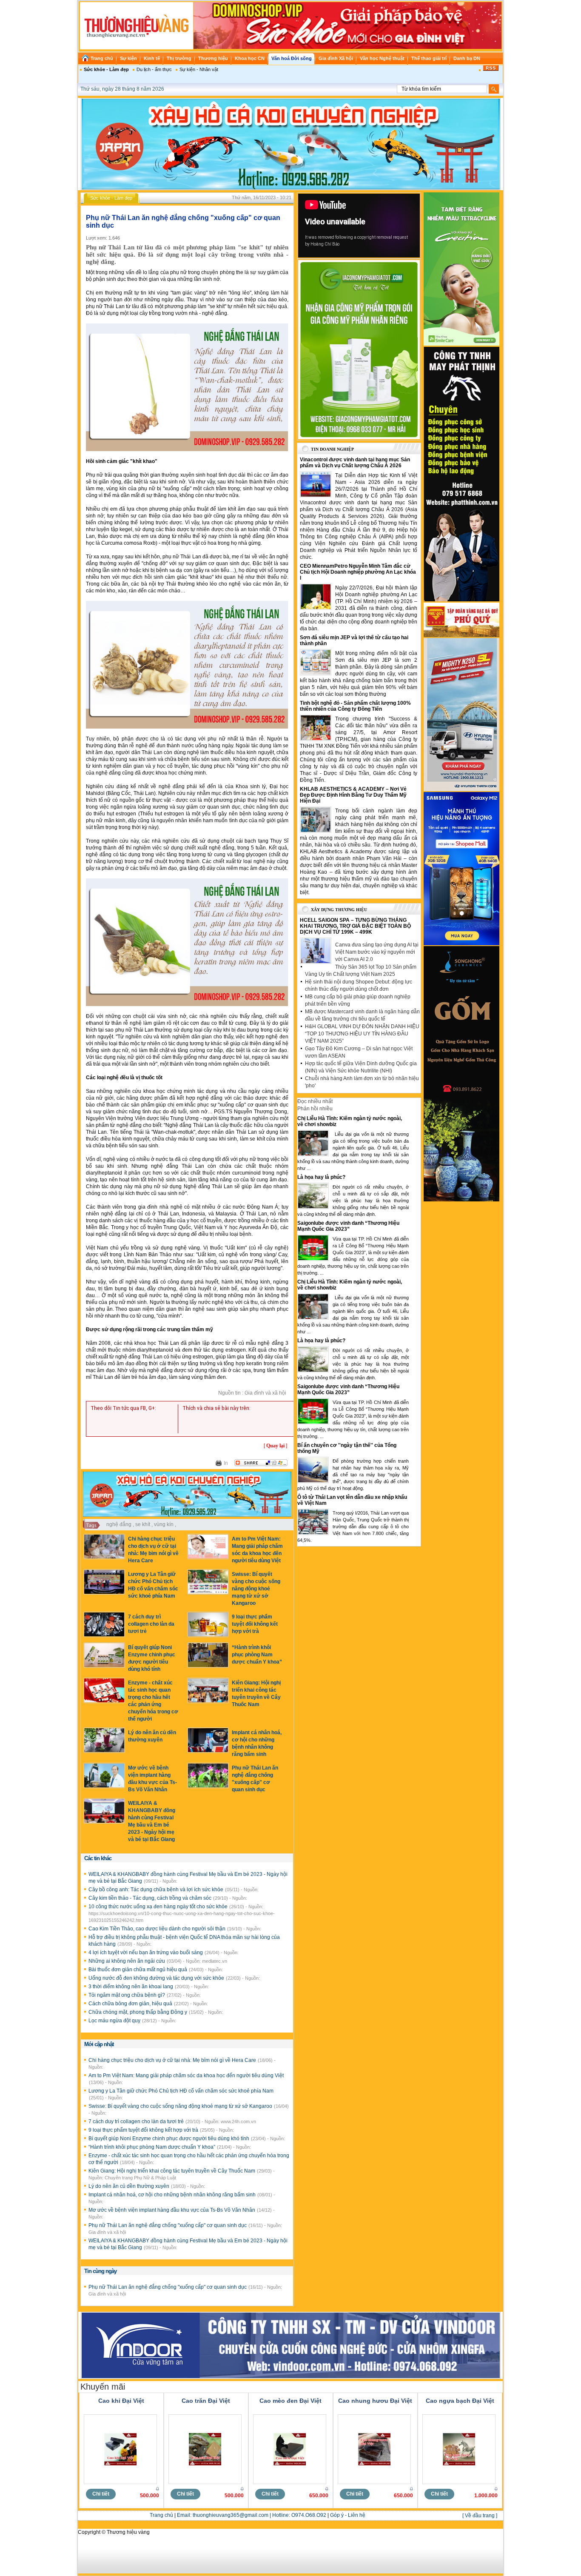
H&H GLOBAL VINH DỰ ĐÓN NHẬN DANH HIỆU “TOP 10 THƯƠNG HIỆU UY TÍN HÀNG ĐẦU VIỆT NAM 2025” (362, 1034)
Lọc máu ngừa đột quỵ (115, 2021)
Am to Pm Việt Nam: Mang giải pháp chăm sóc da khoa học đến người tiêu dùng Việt (186, 2076)
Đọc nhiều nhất (315, 1101)
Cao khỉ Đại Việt (121, 2401)
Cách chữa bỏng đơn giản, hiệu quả (131, 2004)
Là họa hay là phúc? (321, 1177)
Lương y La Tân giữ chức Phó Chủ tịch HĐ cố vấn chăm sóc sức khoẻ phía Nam (181, 2091)
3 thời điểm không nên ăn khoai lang (131, 1987)
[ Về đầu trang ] (480, 2516)
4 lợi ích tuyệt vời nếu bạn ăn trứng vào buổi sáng (146, 1953)
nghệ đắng (119, 1524)
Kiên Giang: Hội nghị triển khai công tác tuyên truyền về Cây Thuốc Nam (172, 2171)
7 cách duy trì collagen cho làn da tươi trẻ (151, 1624)
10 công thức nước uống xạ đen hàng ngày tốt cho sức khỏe (159, 1907)
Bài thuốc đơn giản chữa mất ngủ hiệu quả (138, 1970)
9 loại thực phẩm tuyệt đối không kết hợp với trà (255, 1624)
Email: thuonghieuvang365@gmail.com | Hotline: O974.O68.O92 (252, 2515)
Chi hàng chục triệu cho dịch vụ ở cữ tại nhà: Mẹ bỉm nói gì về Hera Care (173, 2060)
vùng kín (164, 1524)
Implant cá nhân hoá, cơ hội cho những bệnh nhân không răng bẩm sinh (173, 2195)
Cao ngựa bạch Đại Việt (460, 2401)
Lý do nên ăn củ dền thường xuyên (130, 2186)
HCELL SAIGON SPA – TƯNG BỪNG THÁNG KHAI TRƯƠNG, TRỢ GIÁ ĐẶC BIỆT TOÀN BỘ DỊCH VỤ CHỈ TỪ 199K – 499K (355, 926)
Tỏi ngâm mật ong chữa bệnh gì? (127, 1995)
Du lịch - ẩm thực (154, 69)
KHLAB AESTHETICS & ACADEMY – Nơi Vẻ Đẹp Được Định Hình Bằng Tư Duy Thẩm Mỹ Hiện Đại (353, 795)
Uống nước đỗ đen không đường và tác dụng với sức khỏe (157, 1978)
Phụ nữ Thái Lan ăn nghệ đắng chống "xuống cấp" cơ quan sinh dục (168, 2225)
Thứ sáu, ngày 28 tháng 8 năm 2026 (122, 89)
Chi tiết (101, 2494)
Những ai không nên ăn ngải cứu (127, 1961)
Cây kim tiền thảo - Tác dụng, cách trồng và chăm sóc (151, 1898)
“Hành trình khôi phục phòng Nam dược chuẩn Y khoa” (257, 1655)
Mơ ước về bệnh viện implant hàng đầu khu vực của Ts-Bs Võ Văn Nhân (172, 2210)
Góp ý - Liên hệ (348, 2515)
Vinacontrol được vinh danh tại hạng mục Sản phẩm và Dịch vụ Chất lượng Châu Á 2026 (355, 463)
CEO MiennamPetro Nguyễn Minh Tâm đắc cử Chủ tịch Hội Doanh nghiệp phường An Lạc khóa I (358, 572)
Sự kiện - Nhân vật (199, 69)
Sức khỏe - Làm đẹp (106, 69)
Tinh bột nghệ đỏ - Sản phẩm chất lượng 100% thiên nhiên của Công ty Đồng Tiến (355, 706)
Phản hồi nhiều (315, 1109)
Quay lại (275, 1446)
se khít (143, 1524)
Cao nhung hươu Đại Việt (375, 2401)
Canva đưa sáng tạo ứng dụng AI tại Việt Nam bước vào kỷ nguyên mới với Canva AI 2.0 (377, 952)
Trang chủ (161, 2515)
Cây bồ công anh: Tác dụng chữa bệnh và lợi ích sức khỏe (157, 1890)
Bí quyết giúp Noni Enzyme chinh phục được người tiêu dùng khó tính (169, 2139)
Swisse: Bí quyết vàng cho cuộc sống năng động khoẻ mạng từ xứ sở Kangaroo (256, 1589)
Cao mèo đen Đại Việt (290, 2401)
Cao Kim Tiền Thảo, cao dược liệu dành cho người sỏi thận (158, 1929)
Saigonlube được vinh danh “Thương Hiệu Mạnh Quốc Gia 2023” (348, 1226)
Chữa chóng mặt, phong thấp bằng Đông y (138, 2012)
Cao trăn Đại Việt (206, 2401)
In (226, 1463)
